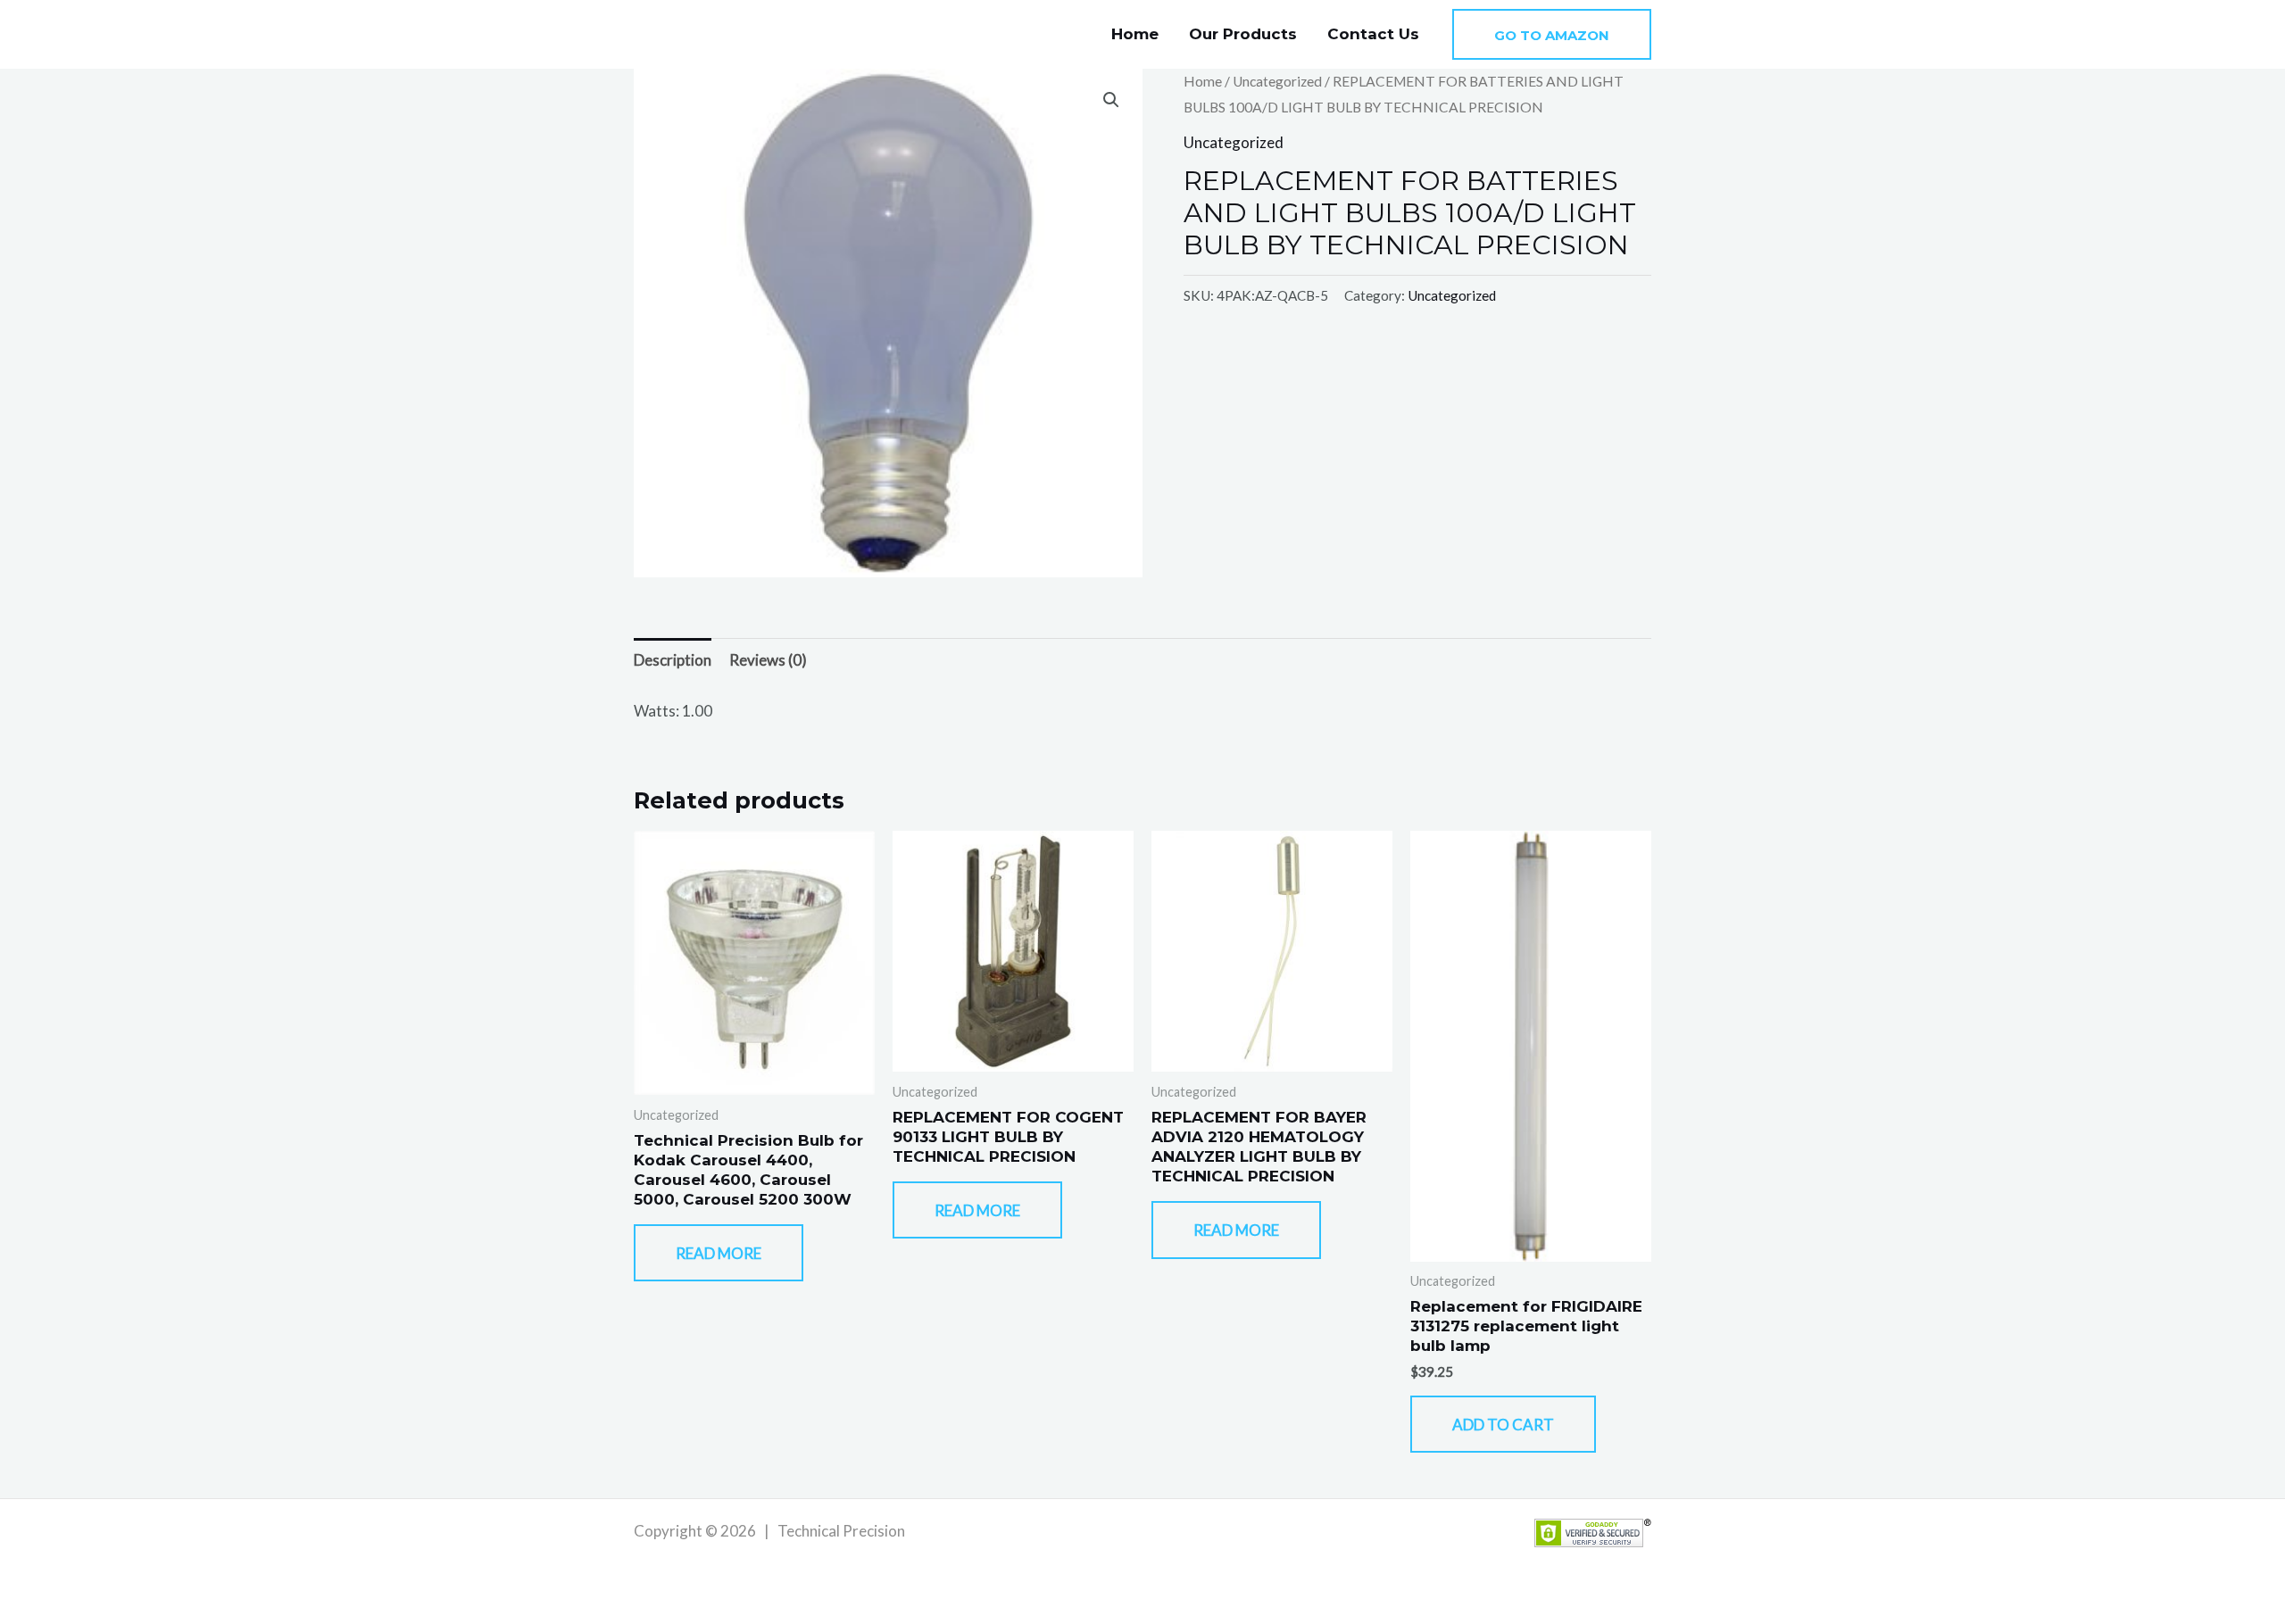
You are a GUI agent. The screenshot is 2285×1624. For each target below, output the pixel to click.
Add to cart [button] (1503, 1425)
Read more (719, 1253)
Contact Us (1373, 34)
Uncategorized (1277, 81)
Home (1135, 34)
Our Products (1243, 34)
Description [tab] (673, 660)
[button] (1552, 34)
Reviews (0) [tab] (768, 660)
